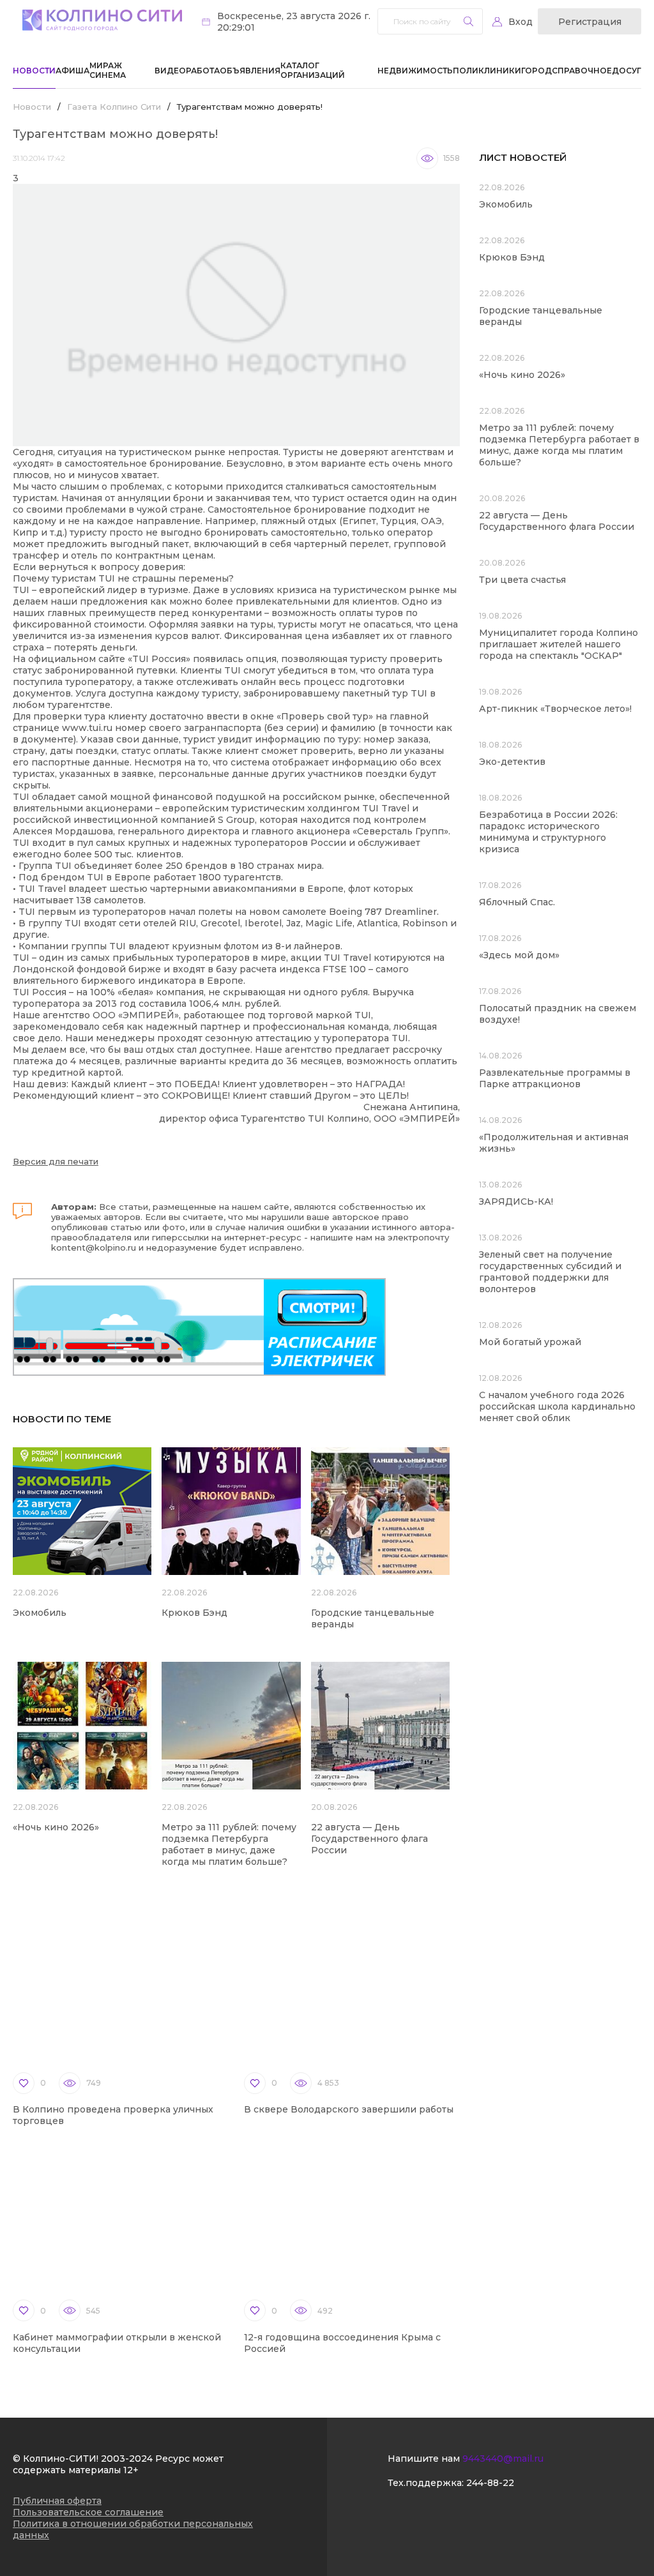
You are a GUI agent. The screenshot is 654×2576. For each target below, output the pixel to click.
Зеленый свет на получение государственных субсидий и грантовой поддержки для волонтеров (550, 1272)
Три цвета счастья (522, 580)
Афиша (72, 71)
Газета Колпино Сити (114, 107)
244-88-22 (490, 2483)
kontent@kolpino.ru (94, 1247)
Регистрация (590, 22)
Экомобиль (40, 1613)
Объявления (250, 71)
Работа (203, 71)
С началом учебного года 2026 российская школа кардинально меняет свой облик (557, 1406)
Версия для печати (56, 1161)
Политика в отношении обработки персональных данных (133, 2529)
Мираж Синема (108, 70)
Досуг (627, 71)
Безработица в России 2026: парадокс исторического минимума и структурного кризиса (548, 832)
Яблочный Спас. (518, 902)
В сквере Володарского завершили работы (349, 2109)
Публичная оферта (57, 2501)
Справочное (582, 71)
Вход (521, 22)
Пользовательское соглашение (88, 2512)
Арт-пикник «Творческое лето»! (555, 709)
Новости (34, 71)
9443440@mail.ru (503, 2459)
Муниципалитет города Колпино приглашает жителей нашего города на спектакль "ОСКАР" (559, 644)
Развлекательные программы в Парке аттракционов (555, 1078)
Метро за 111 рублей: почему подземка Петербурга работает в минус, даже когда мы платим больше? (229, 1844)
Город (536, 71)
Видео (170, 71)
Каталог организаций (313, 70)
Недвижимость (415, 71)
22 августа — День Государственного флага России (369, 1839)
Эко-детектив (512, 762)
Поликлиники (487, 71)
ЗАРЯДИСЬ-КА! (516, 1201)
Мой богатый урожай (530, 1342)
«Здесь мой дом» (519, 955)
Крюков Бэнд (194, 1613)
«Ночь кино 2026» (56, 1827)
